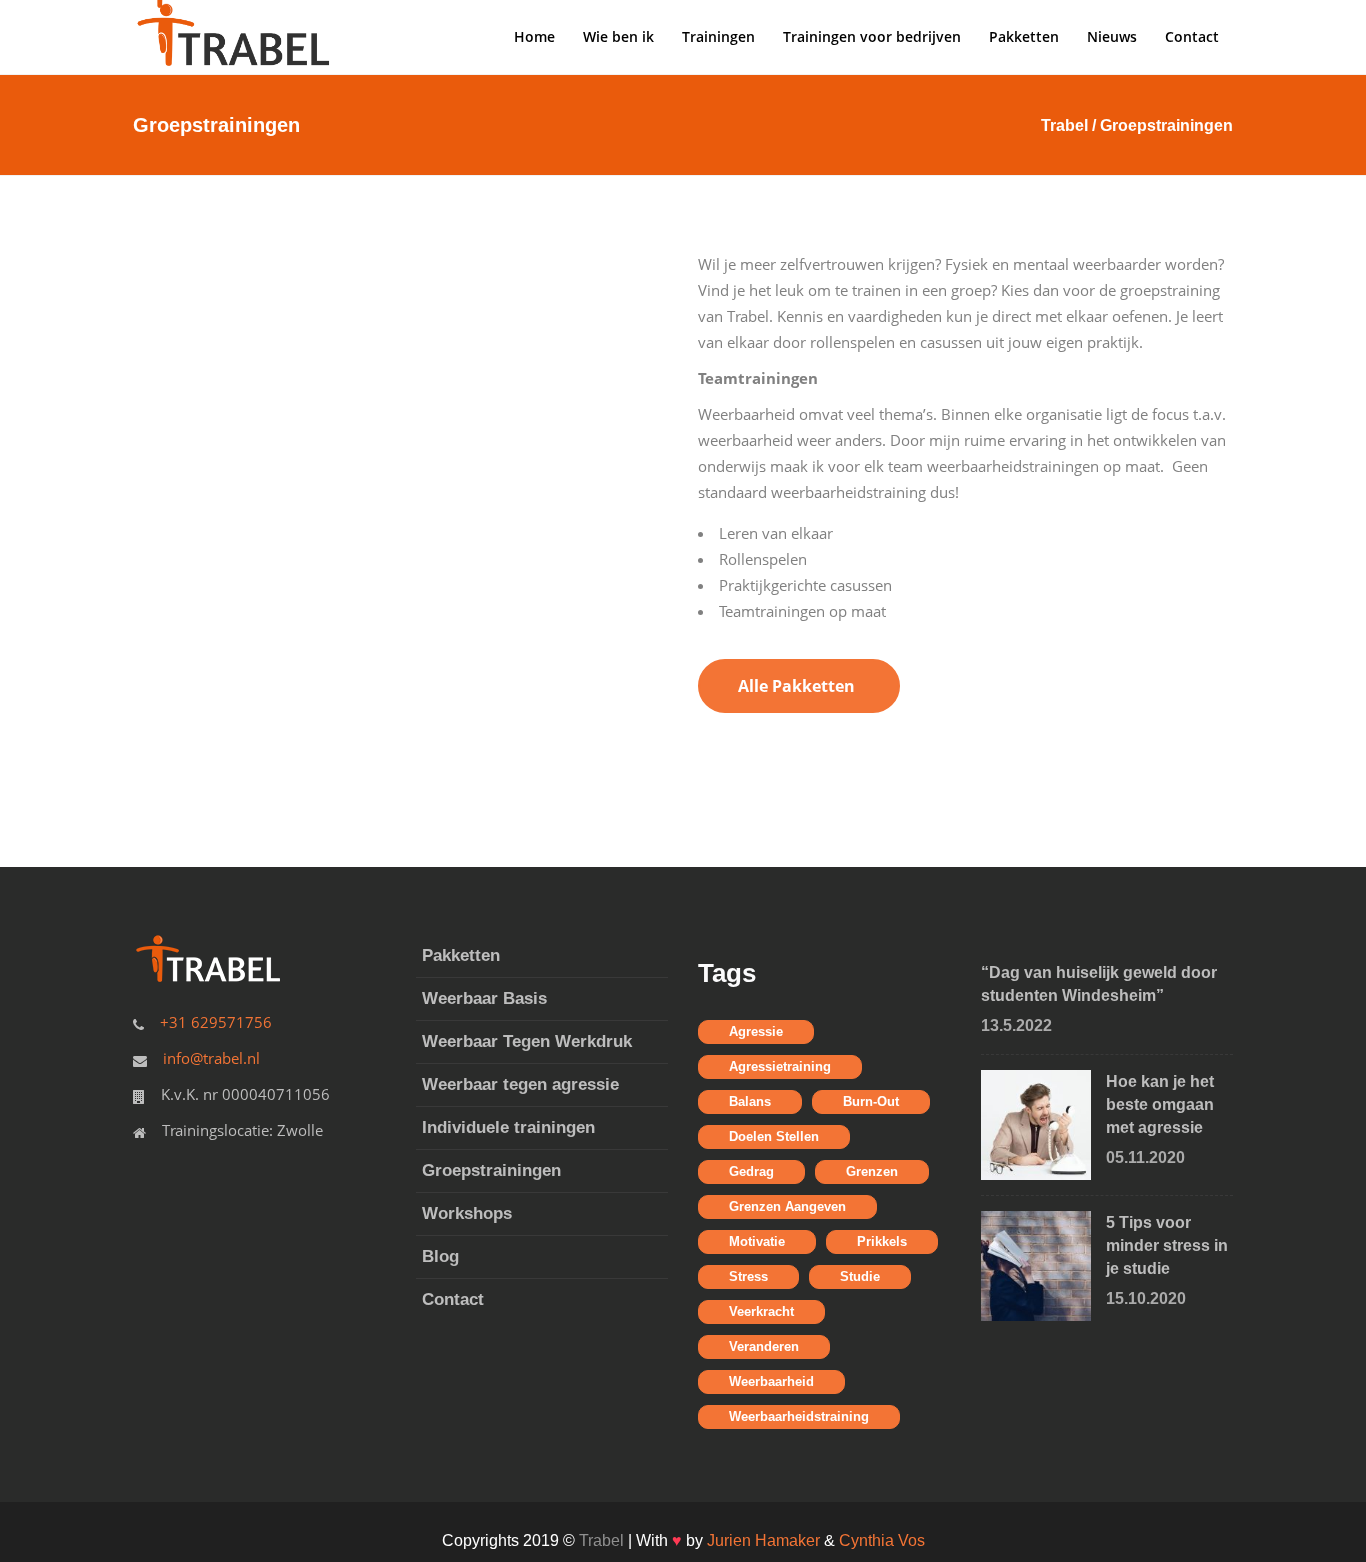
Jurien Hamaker (765, 1540)
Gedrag (751, 1171)
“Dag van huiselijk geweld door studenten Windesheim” (1099, 984)
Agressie (756, 1031)
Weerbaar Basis (484, 998)
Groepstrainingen (491, 1170)
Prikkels (882, 1241)
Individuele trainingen (508, 1127)
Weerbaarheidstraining (799, 1416)
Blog (440, 1256)
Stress (748, 1276)
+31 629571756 (216, 1022)
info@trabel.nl (211, 1058)
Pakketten (461, 955)
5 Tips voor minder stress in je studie (1167, 1245)
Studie (860, 1276)
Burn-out (871, 1101)
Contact (453, 1299)
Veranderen (764, 1346)
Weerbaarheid (771, 1381)
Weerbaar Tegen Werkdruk (527, 1041)
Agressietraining (780, 1066)
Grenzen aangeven (787, 1206)
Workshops (467, 1213)
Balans (750, 1101)
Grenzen (872, 1171)
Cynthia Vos (882, 1540)
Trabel (1064, 125)
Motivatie (757, 1241)
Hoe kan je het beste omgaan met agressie (1160, 1104)
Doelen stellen (774, 1136)
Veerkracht (761, 1311)
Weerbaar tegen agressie (520, 1084)
